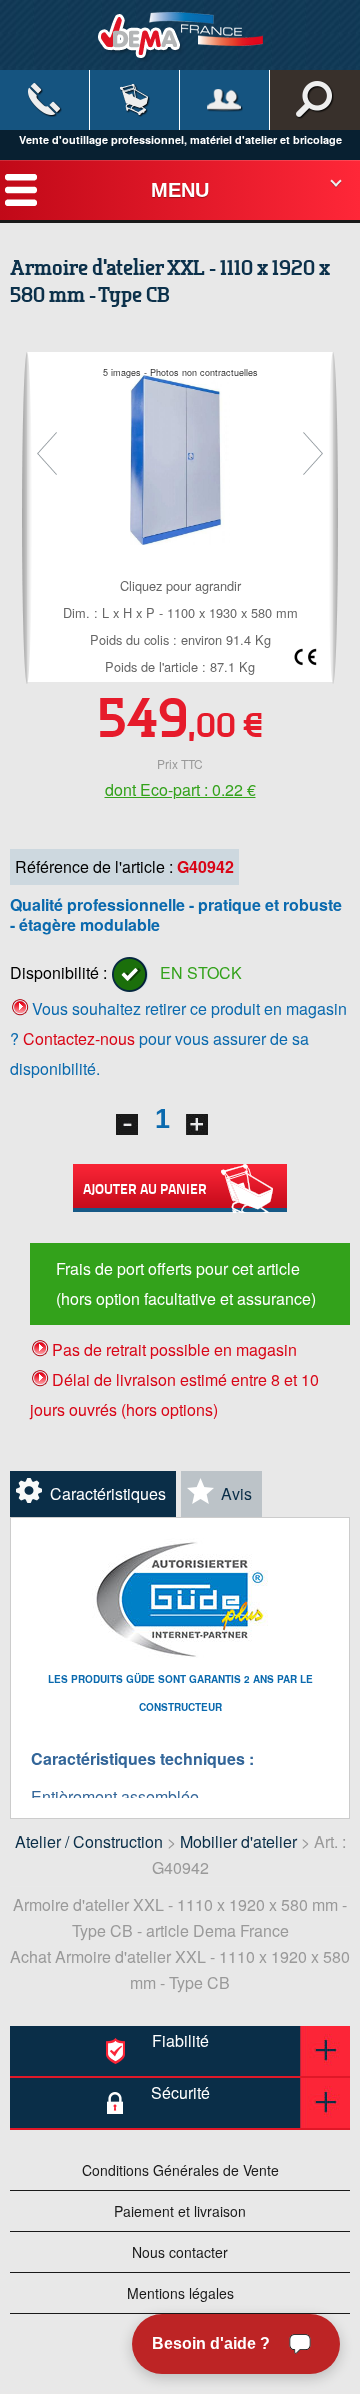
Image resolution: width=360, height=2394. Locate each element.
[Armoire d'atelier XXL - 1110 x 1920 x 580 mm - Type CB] (180, 457)
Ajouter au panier (145, 1188)
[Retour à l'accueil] (180, 34)
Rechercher (315, 100)
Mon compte (224, 100)
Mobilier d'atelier (238, 1841)
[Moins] (127, 1124)
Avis (236, 1493)
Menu (180, 190)
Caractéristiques (108, 1493)
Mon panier (134, 100)
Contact (44, 100)
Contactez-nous (79, 1038)
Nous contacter (180, 2252)
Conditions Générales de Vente (180, 2170)
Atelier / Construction (89, 1841)
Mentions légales (180, 2293)
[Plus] (197, 1124)
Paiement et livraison (180, 2211)
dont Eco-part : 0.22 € (180, 789)
